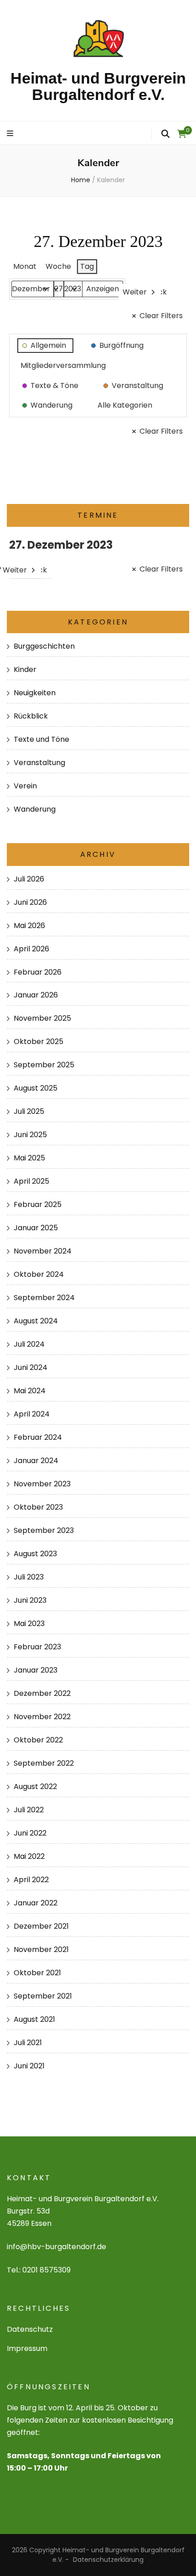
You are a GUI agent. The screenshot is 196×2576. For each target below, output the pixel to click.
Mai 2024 (30, 1391)
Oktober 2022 (38, 1740)
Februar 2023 (37, 1647)
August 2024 (36, 1321)
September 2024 (44, 1298)
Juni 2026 (30, 902)
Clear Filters (161, 316)
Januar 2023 (36, 1670)
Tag (87, 266)
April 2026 (31, 949)
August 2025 (36, 1088)
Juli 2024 (29, 1344)
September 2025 (44, 1065)
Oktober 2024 (39, 1274)
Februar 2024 (38, 1437)
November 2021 (41, 1949)
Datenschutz (30, 2329)
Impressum (27, 2348)
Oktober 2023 (38, 1507)
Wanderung (35, 809)
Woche (58, 266)
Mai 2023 (29, 1624)
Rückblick (31, 716)
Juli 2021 (28, 2043)
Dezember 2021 (41, 1926)
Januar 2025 (36, 1228)
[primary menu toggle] (11, 134)
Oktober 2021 (37, 1973)
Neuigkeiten (35, 693)
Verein (25, 786)
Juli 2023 (29, 1577)
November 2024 (43, 1251)
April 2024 (32, 1414)
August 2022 (35, 1786)
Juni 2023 (30, 1600)
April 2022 (31, 1880)
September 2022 (44, 1763)
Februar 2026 (38, 972)
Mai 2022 (29, 1856)
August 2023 (35, 1554)
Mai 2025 (29, 1158)
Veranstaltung (39, 763)
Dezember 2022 (42, 1693)
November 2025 (42, 1018)
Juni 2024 (31, 1367)
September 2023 (44, 1530)
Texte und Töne (41, 739)
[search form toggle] (165, 134)
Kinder (25, 669)
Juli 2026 (29, 879)
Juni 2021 (29, 2066)
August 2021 (34, 2019)
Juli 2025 (29, 1111)
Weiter (135, 292)
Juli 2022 (29, 1810)
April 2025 (31, 1181)
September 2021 (43, 1996)
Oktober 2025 (39, 1041)
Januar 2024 (36, 1461)
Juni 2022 (30, 1833)
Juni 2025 (30, 1135)
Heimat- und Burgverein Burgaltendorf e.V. (98, 86)
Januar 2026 (36, 995)
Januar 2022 (36, 1903)
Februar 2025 (38, 1204)
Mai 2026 (29, 926)
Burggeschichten (44, 646)
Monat (25, 266)
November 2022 (42, 1717)
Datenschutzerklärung (108, 2560)
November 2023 (42, 1484)
